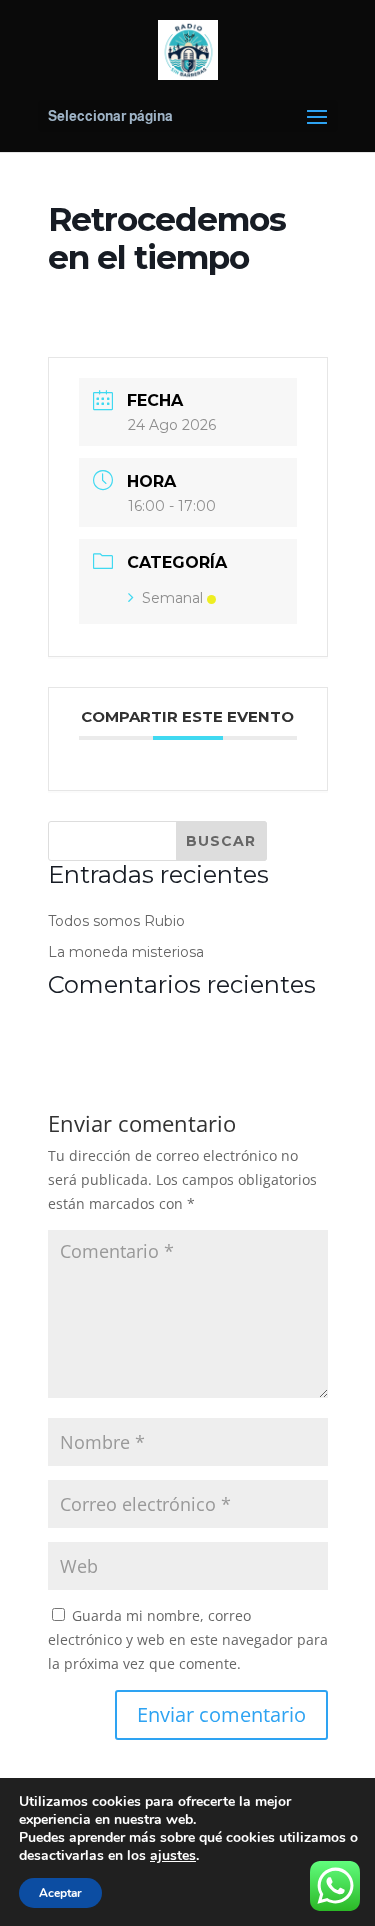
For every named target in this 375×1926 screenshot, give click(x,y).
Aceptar (60, 1893)
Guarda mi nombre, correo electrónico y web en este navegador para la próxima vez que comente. (188, 1639)
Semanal (172, 598)
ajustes (173, 1856)
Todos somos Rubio (116, 921)
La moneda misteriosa (126, 952)
